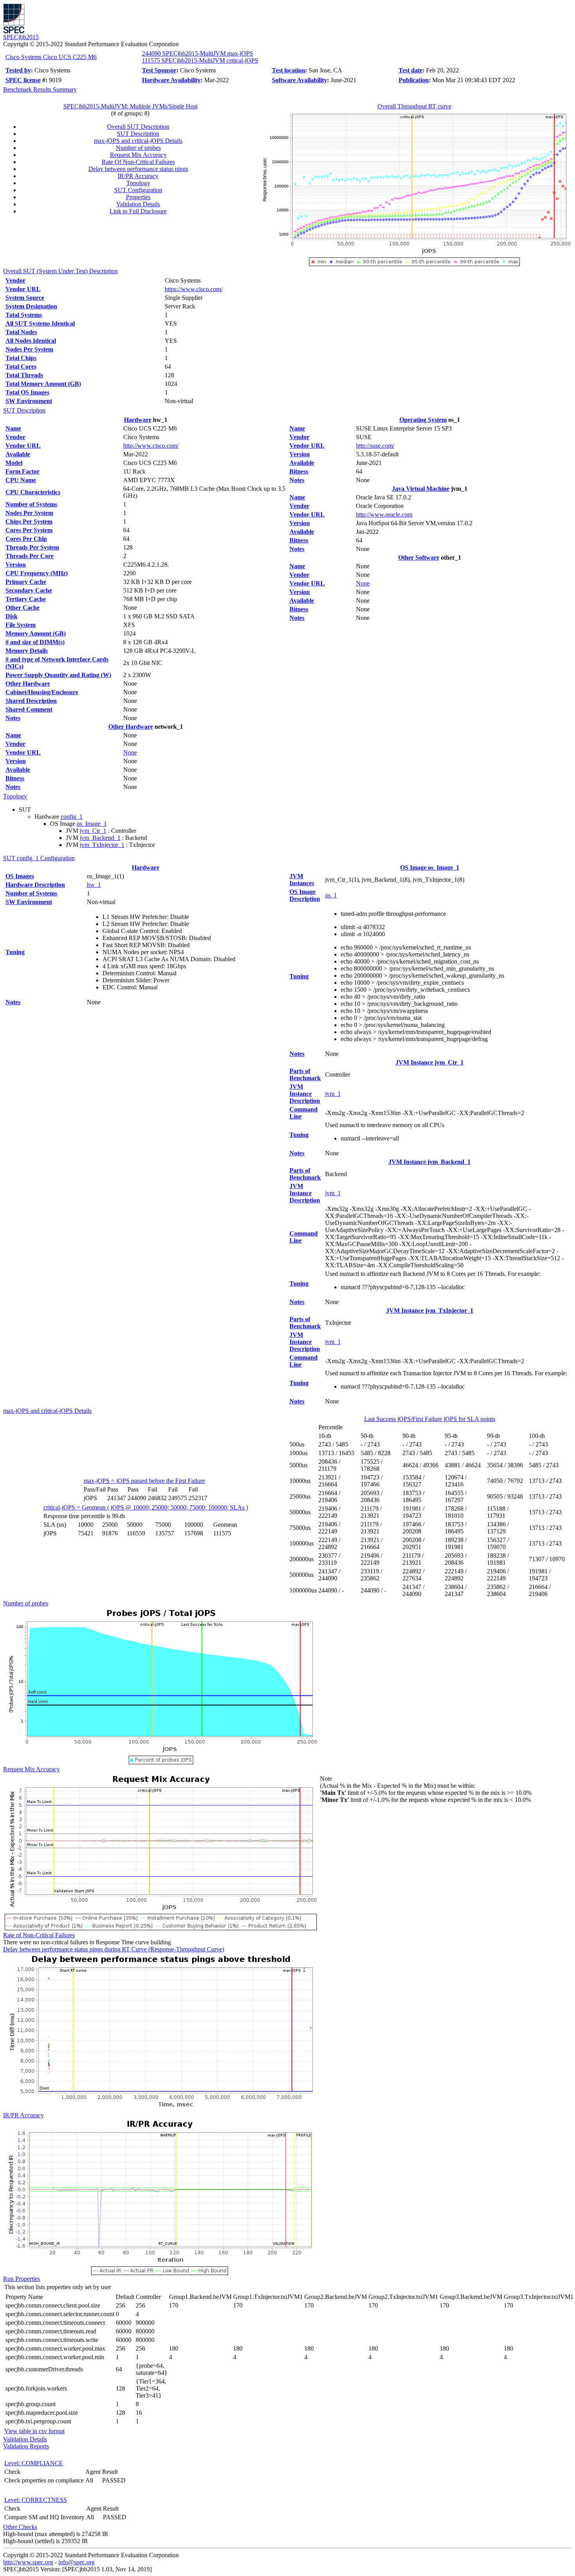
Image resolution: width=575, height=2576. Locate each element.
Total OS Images (27, 392)
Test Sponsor (159, 70)
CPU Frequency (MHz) (37, 573)
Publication (414, 80)
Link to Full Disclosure (138, 211)
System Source (25, 298)
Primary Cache (26, 582)
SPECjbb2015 (21, 37)
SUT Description (138, 134)
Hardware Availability (171, 80)
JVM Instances (302, 880)
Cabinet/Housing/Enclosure (42, 692)
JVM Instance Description (305, 1094)
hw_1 (94, 885)
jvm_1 (333, 1094)
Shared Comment (29, 709)
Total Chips (21, 358)
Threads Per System (32, 547)
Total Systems (24, 315)
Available (18, 454)
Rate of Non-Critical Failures (39, 1935)
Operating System (423, 420)
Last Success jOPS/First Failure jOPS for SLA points (430, 1419)
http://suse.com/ (375, 446)
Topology (138, 183)
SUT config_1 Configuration (39, 858)
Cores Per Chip (26, 539)
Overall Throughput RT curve (414, 106)
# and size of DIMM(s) (35, 642)
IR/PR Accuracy (138, 176)
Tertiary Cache (26, 599)
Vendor (15, 280)
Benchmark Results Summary (40, 89)
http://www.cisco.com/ (151, 446)
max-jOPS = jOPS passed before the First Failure (144, 1481)
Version (16, 565)
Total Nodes (21, 332)
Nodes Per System (29, 349)
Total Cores (21, 367)
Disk (12, 616)
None (130, 752)
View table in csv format (34, 2431)
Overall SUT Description (138, 127)
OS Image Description (305, 895)
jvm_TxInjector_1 (102, 845)
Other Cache (22, 608)
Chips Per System (29, 522)
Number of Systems (31, 504)
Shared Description (31, 701)
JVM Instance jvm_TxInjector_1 (430, 1311)
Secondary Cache (29, 590)
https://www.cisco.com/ (194, 289)
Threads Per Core (30, 556)
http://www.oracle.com (384, 514)
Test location (288, 70)
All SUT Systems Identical (40, 323)
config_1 (72, 817)
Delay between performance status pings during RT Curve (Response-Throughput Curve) (114, 1949)
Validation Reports (26, 2446)
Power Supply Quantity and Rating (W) (58, 675)
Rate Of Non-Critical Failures (138, 162)
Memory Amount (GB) (36, 633)
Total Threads (24, 375)
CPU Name (21, 480)
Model (14, 463)
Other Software (419, 558)
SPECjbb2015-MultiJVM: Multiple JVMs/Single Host (130, 106)
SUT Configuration (138, 190)
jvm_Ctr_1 (93, 831)
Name (13, 428)
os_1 (331, 895)
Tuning (15, 952)
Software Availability (299, 80)
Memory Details (27, 651)
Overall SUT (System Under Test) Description (60, 271)
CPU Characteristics (33, 492)
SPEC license (23, 80)
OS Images (20, 876)
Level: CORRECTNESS (36, 2500)
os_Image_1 (92, 824)
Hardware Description (35, 885)
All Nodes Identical (31, 341)
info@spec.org (76, 2562)
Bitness (15, 778)
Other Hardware (28, 684)
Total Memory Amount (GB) (43, 384)
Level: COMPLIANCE (34, 2463)
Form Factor (22, 471)
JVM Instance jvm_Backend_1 (429, 1162)
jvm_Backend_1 (100, 838)
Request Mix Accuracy (138, 155)
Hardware (138, 420)
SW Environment (29, 401)
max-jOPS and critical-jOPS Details (138, 141)
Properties (138, 197)
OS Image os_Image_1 (430, 867)
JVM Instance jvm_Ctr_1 (429, 1062)
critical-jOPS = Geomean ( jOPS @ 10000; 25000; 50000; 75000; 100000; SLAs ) (146, 1507)
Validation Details (138, 204)
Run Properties (22, 2279)
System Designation (31, 306)
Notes (13, 718)
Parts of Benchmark (305, 1075)
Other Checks (20, 2527)
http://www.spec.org (28, 2562)
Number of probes (138, 148)
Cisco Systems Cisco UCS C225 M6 (51, 57)
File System (21, 625)
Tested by (18, 70)
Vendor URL (23, 289)
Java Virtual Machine (421, 489)
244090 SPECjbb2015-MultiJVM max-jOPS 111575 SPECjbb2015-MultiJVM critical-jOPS (200, 57)
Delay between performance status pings (138, 169)
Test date (411, 70)
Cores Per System (29, 530)
